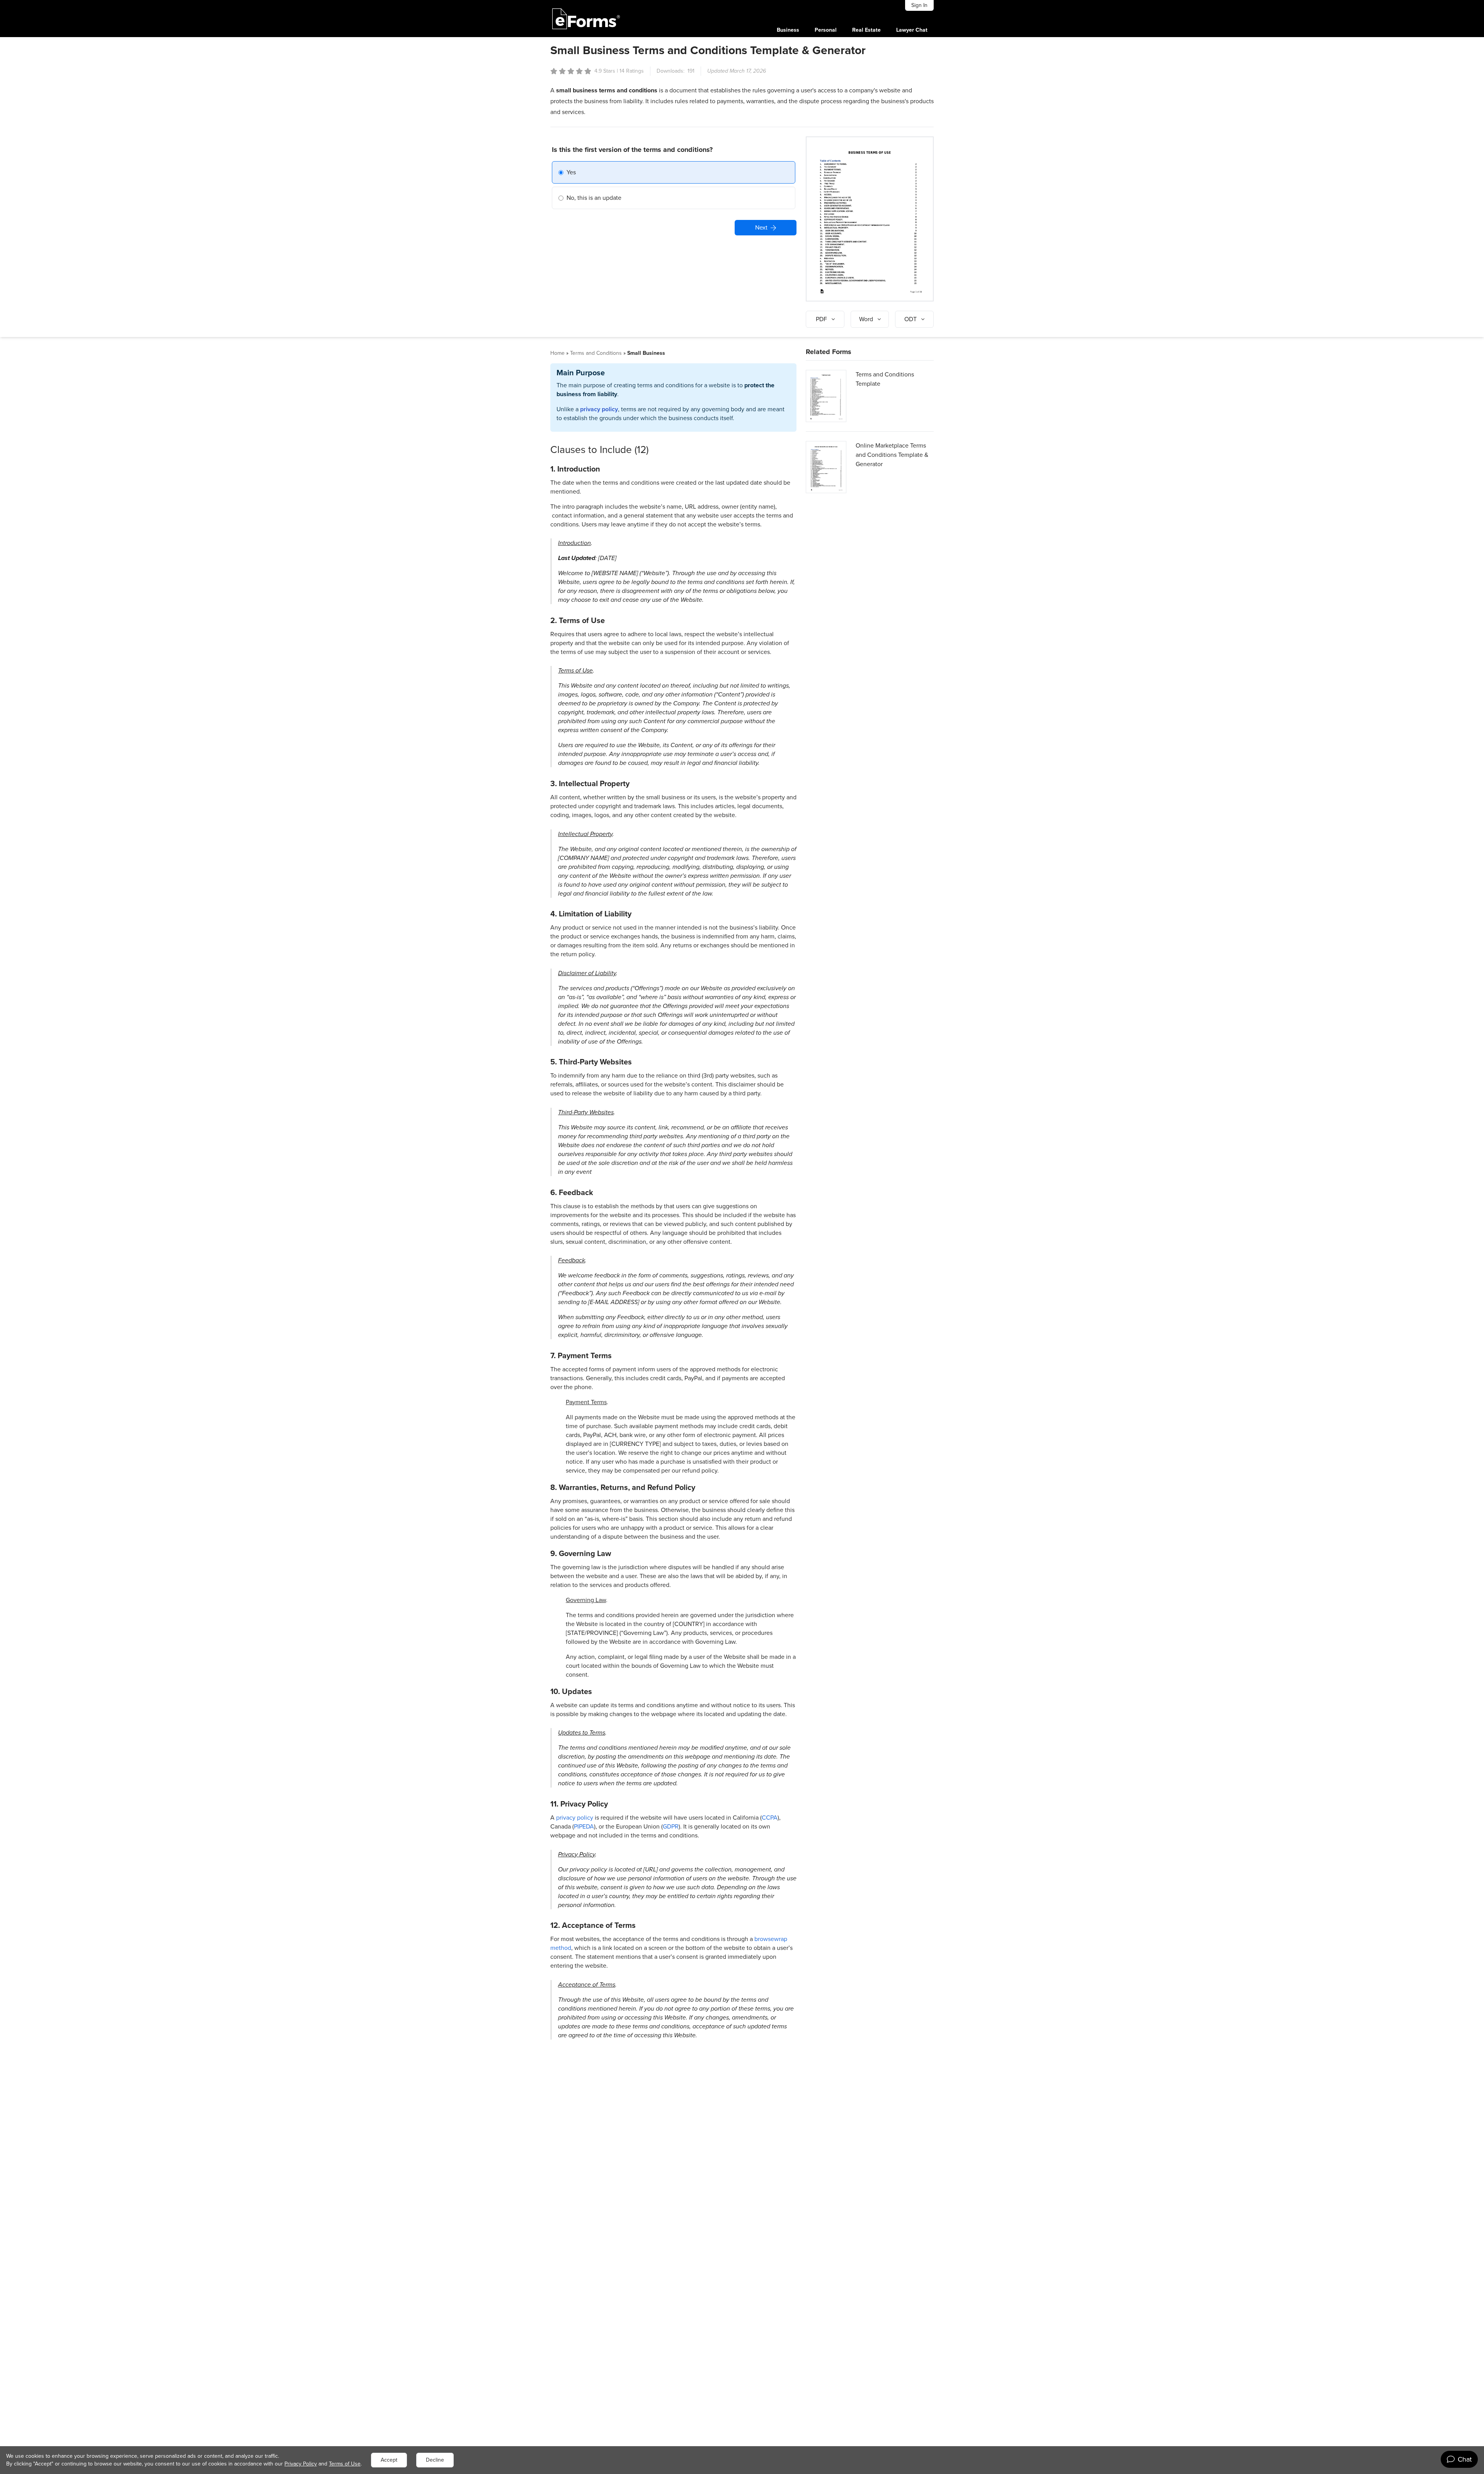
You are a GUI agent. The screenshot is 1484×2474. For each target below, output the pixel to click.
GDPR (671, 1826)
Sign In (919, 5)
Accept (389, 2460)
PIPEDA (584, 1826)
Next (761, 227)
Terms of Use (345, 2464)
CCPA (770, 1818)
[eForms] (586, 19)
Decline (435, 2460)
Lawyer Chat (912, 30)
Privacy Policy (301, 2464)
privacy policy (599, 409)
